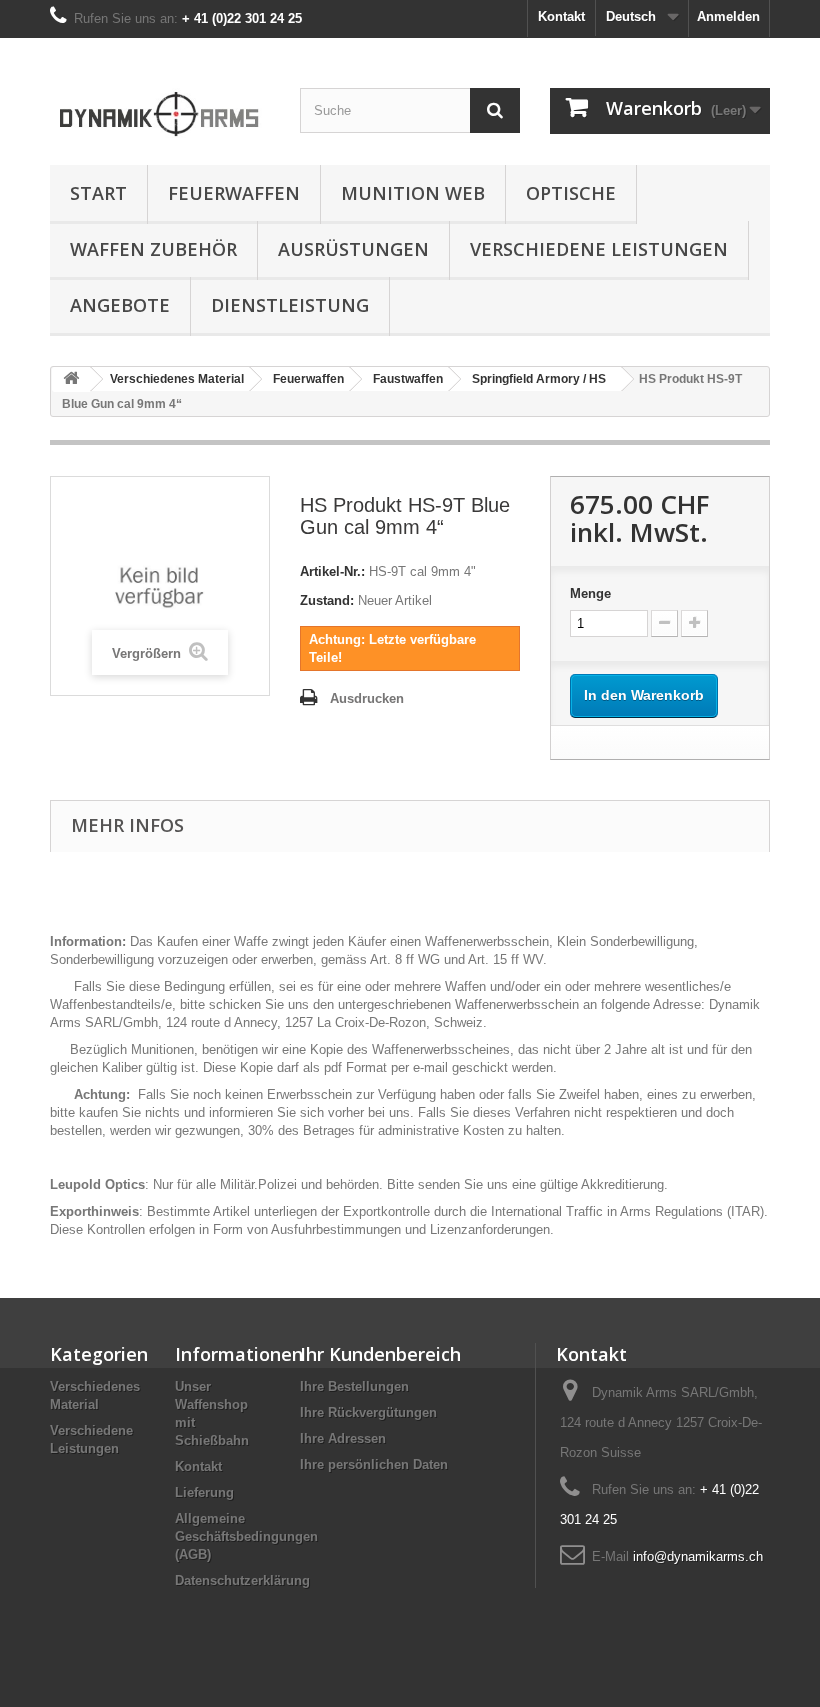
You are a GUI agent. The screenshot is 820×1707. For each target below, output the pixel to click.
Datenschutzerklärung (242, 1580)
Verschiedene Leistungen (599, 249)
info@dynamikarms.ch (698, 1556)
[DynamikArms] (160, 109)
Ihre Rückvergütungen (368, 1412)
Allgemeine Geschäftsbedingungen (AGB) (246, 1536)
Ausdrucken (367, 698)
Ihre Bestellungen (354, 1386)
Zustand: (327, 600)
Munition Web (413, 193)
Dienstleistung (290, 305)
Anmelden (728, 16)
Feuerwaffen (234, 193)
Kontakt (561, 16)
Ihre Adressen (343, 1438)
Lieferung (204, 1492)
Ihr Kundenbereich (380, 1354)
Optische (571, 193)
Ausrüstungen (353, 249)
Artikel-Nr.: (332, 571)
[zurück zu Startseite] (71, 379)
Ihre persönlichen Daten (374, 1464)
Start (98, 193)
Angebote (120, 305)
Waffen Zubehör (153, 249)
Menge (590, 593)
